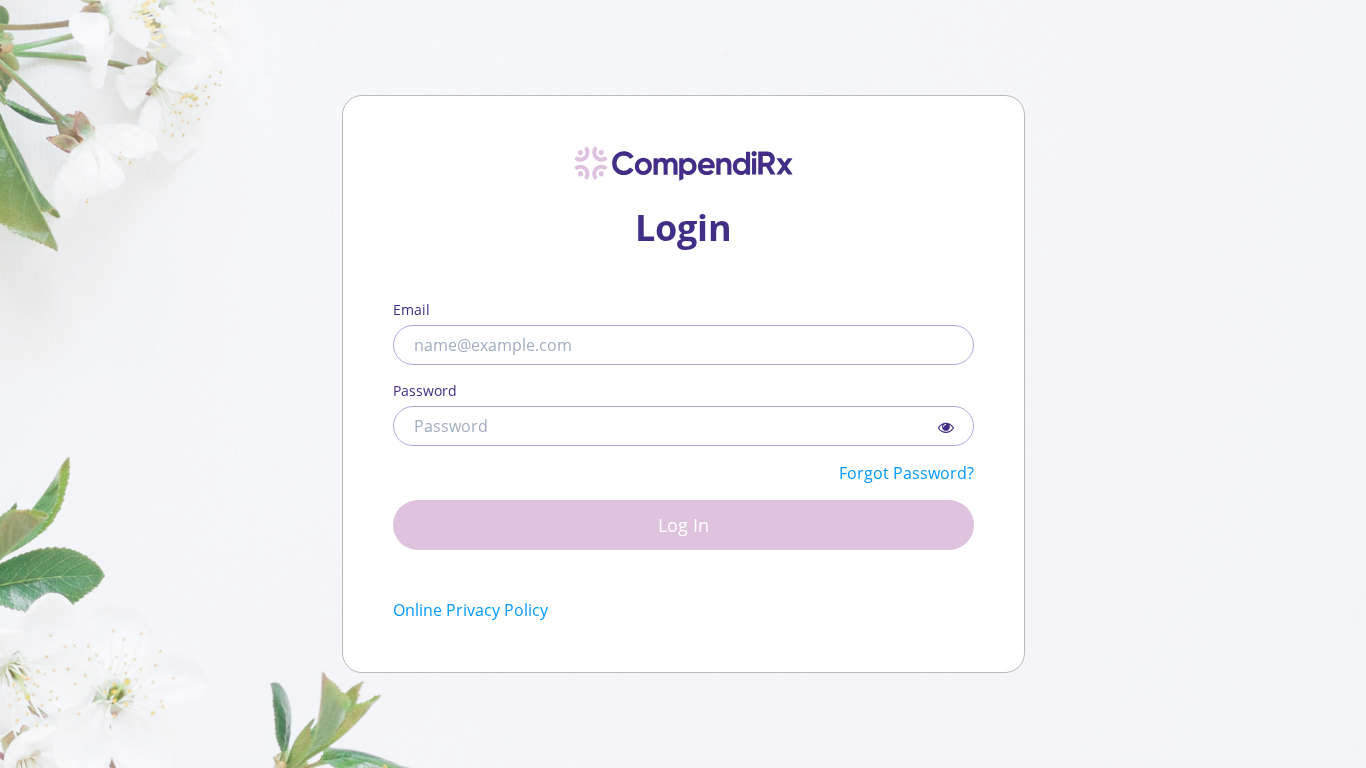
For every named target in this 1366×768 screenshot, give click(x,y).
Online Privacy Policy (470, 610)
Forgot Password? (906, 473)
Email (411, 309)
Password (425, 390)
